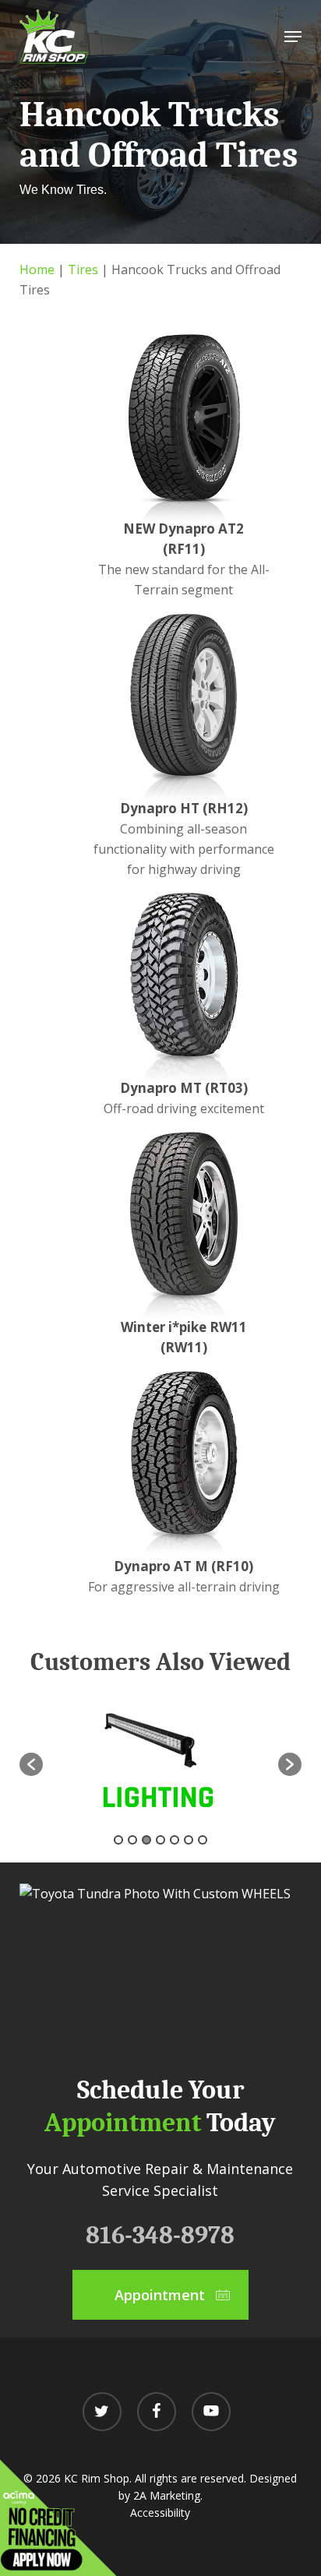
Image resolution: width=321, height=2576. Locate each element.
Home (37, 270)
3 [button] (146, 1840)
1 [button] (118, 1840)
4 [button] (160, 1840)
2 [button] (132, 1840)
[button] (293, 37)
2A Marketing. (168, 2495)
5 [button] (175, 1840)
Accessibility (160, 2513)
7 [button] (203, 1840)
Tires (83, 270)
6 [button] (189, 1840)
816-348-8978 (160, 2235)
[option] (161, 1756)
